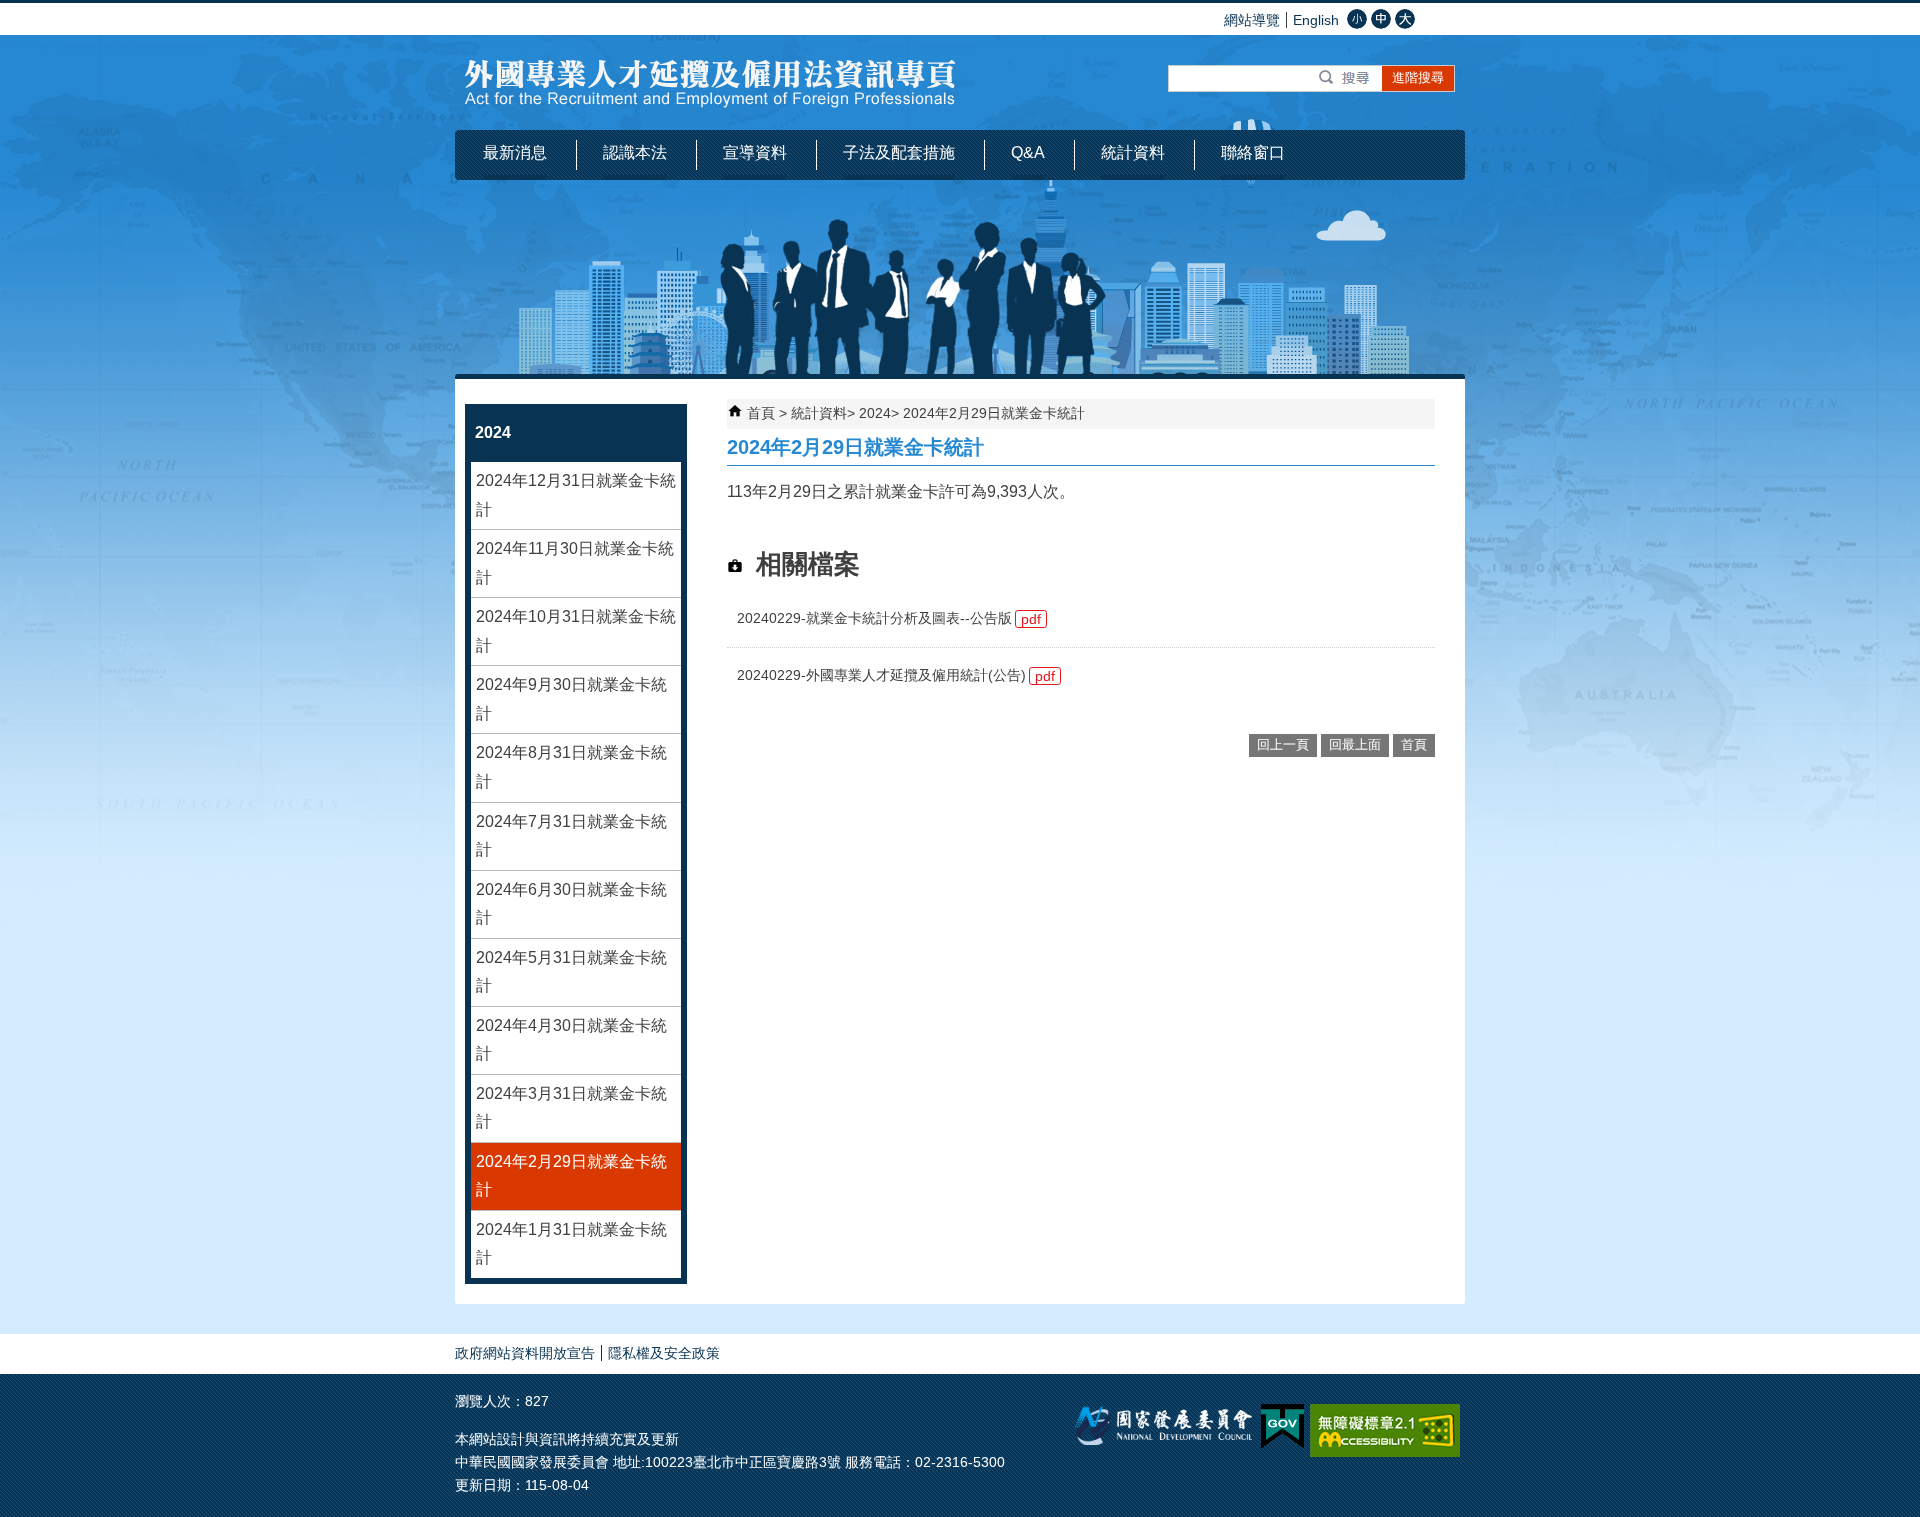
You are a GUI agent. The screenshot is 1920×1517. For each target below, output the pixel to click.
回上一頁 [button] (1283, 744)
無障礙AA (1385, 1430)
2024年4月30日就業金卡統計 (571, 1040)
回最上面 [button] (1355, 744)
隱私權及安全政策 (664, 1353)
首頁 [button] (1414, 744)
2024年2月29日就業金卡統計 (571, 1176)
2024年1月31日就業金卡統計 (571, 1244)
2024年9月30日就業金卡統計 (571, 699)
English (1316, 20)
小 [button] (1357, 19)
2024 (875, 413)
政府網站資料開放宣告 (525, 1353)
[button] (1346, 78)
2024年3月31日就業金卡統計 (571, 1108)
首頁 (761, 413)
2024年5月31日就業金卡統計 (571, 972)
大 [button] (1405, 19)
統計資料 (819, 413)
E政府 (1282, 1426)
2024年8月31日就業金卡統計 (571, 767)
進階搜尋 (1418, 77)
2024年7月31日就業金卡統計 (571, 836)
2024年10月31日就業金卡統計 (576, 631)
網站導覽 (1252, 20)
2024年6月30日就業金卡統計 (571, 904)
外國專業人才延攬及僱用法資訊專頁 (711, 82)
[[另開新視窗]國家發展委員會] (1165, 1440)
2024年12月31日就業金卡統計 (576, 495)
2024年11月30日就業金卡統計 (575, 563)
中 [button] (1381, 19)
